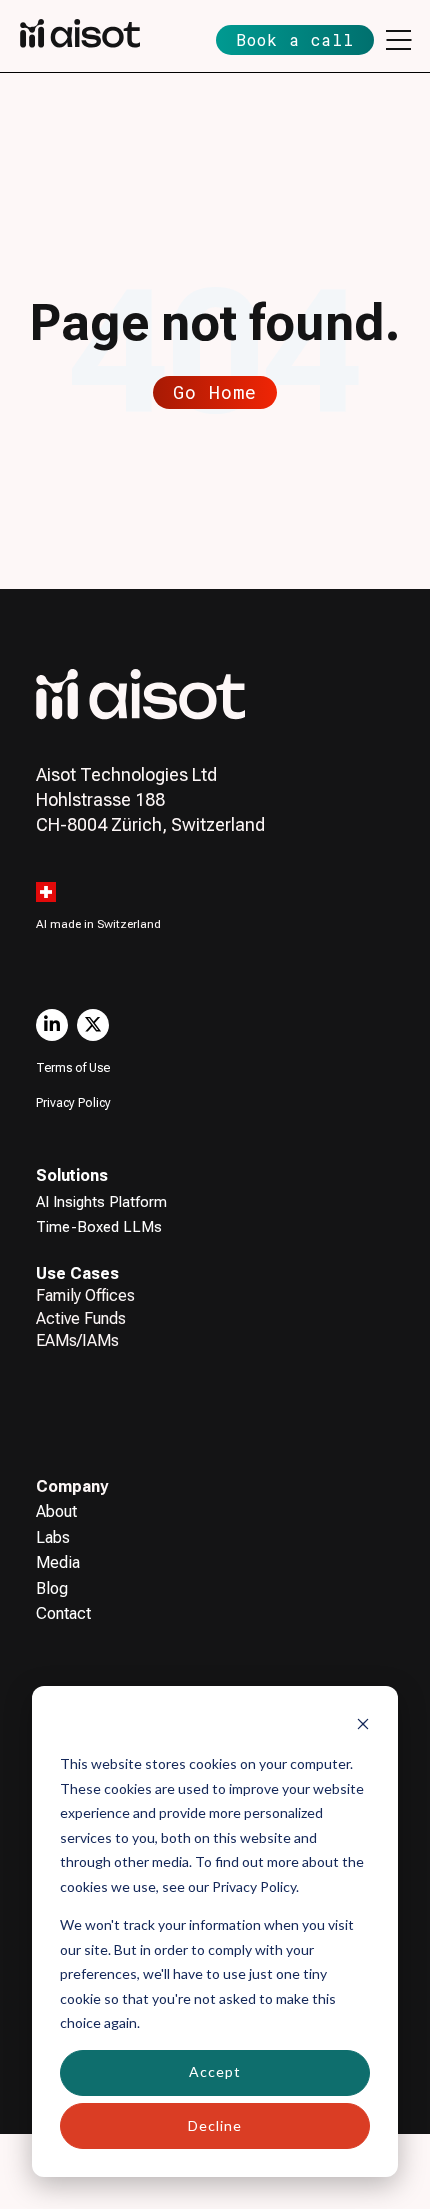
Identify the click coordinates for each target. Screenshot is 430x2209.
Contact (63, 1613)
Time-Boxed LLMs (99, 1227)
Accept (215, 2071)
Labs (53, 1537)
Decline (215, 2125)
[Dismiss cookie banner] (363, 1726)
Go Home (215, 392)
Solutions (72, 1175)
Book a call (295, 39)
